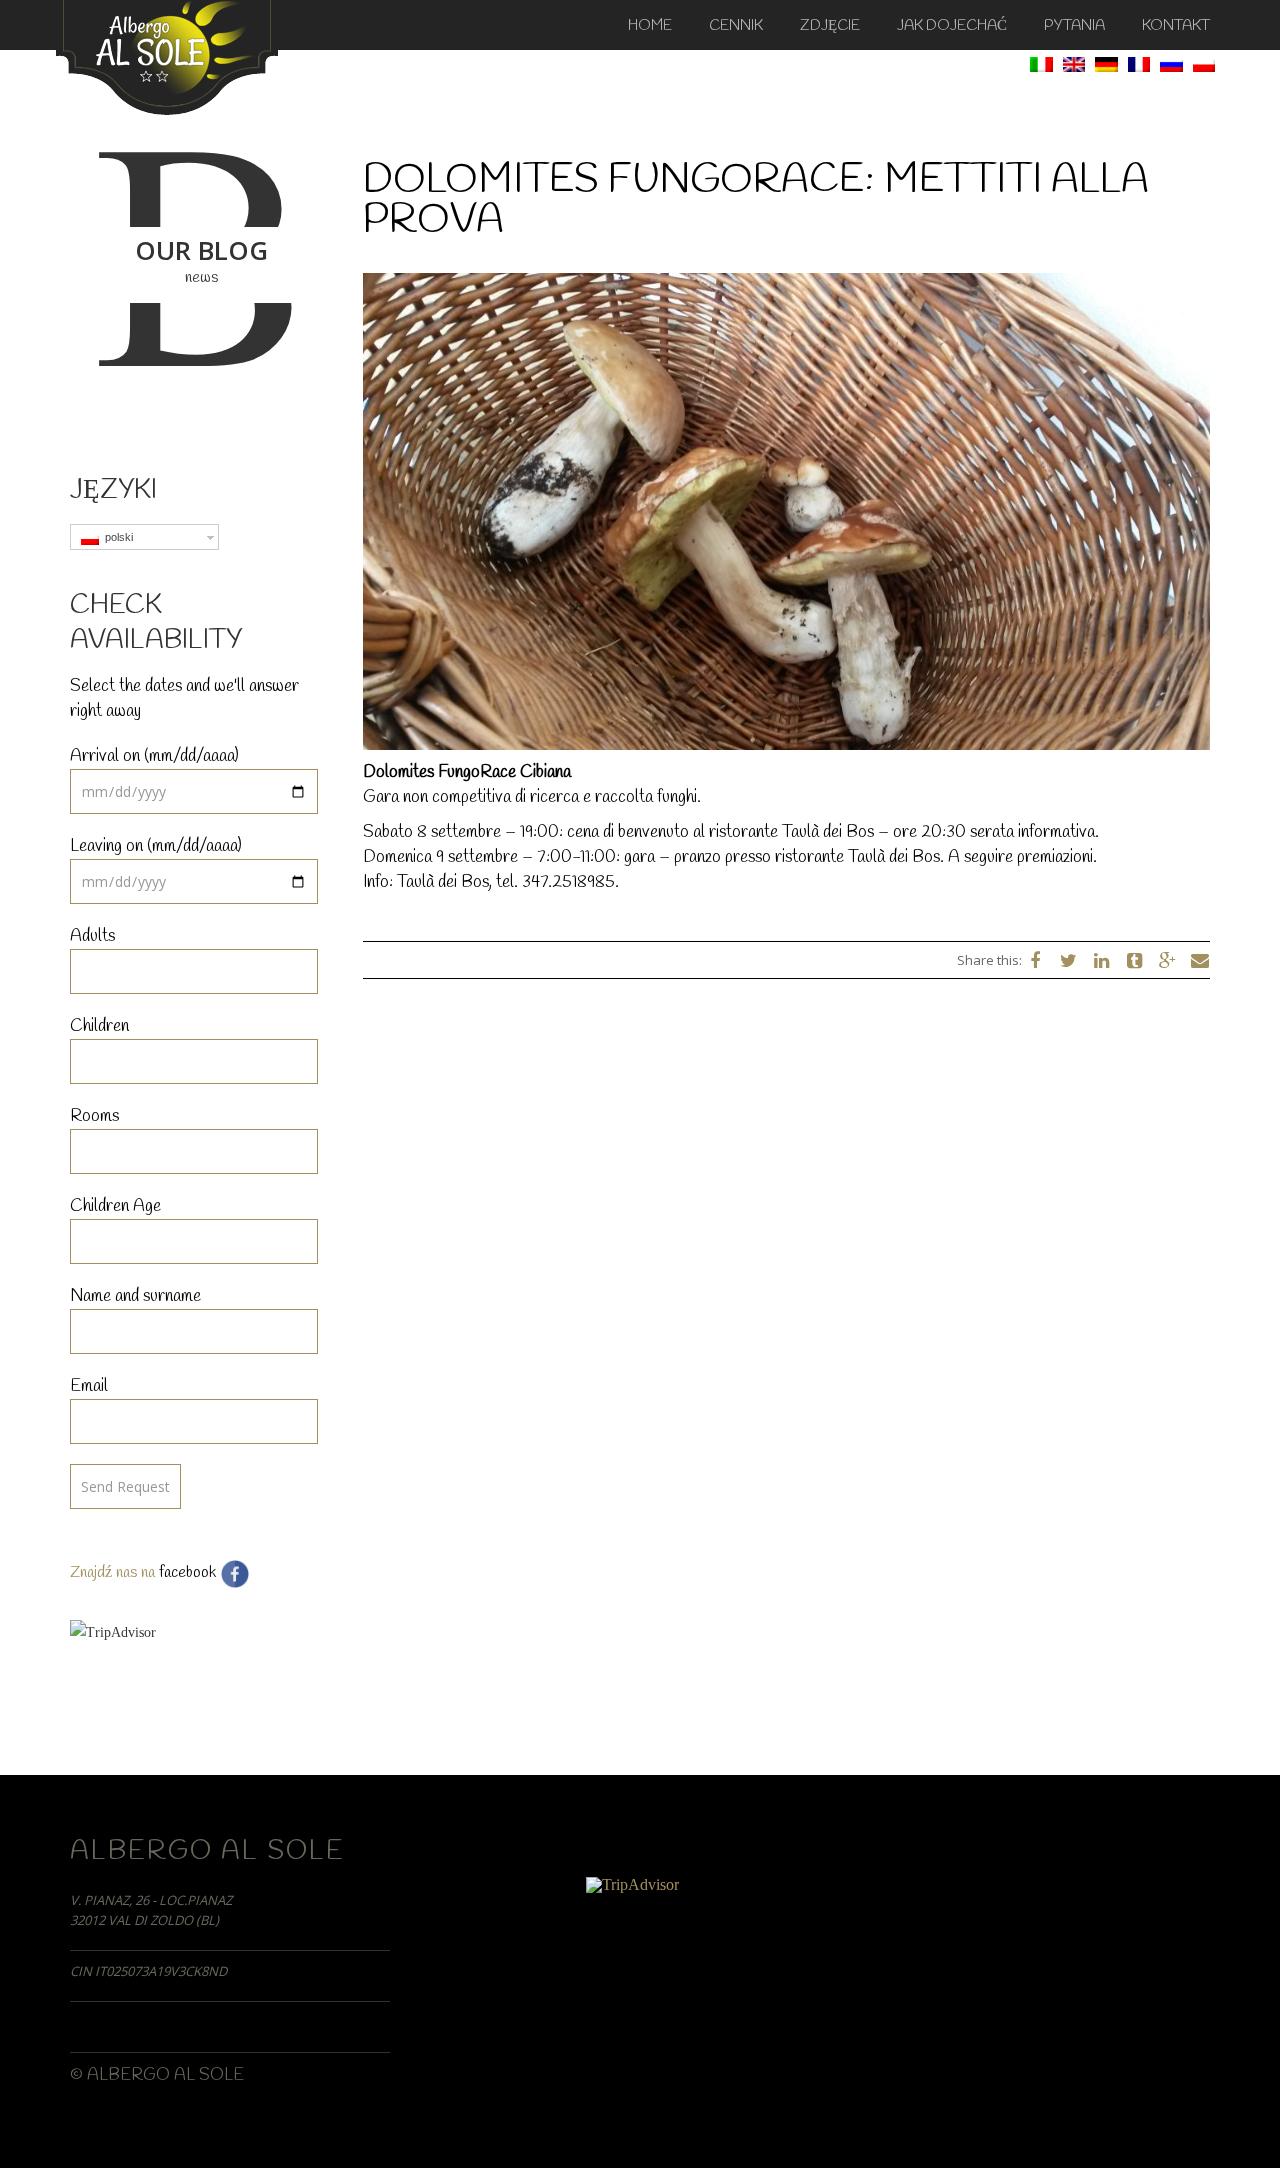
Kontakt (1176, 26)
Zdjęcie (830, 26)
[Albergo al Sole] (167, 55)
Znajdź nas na (114, 1572)
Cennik (736, 26)
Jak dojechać (952, 26)
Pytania (1074, 26)
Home (650, 26)
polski (116, 537)
